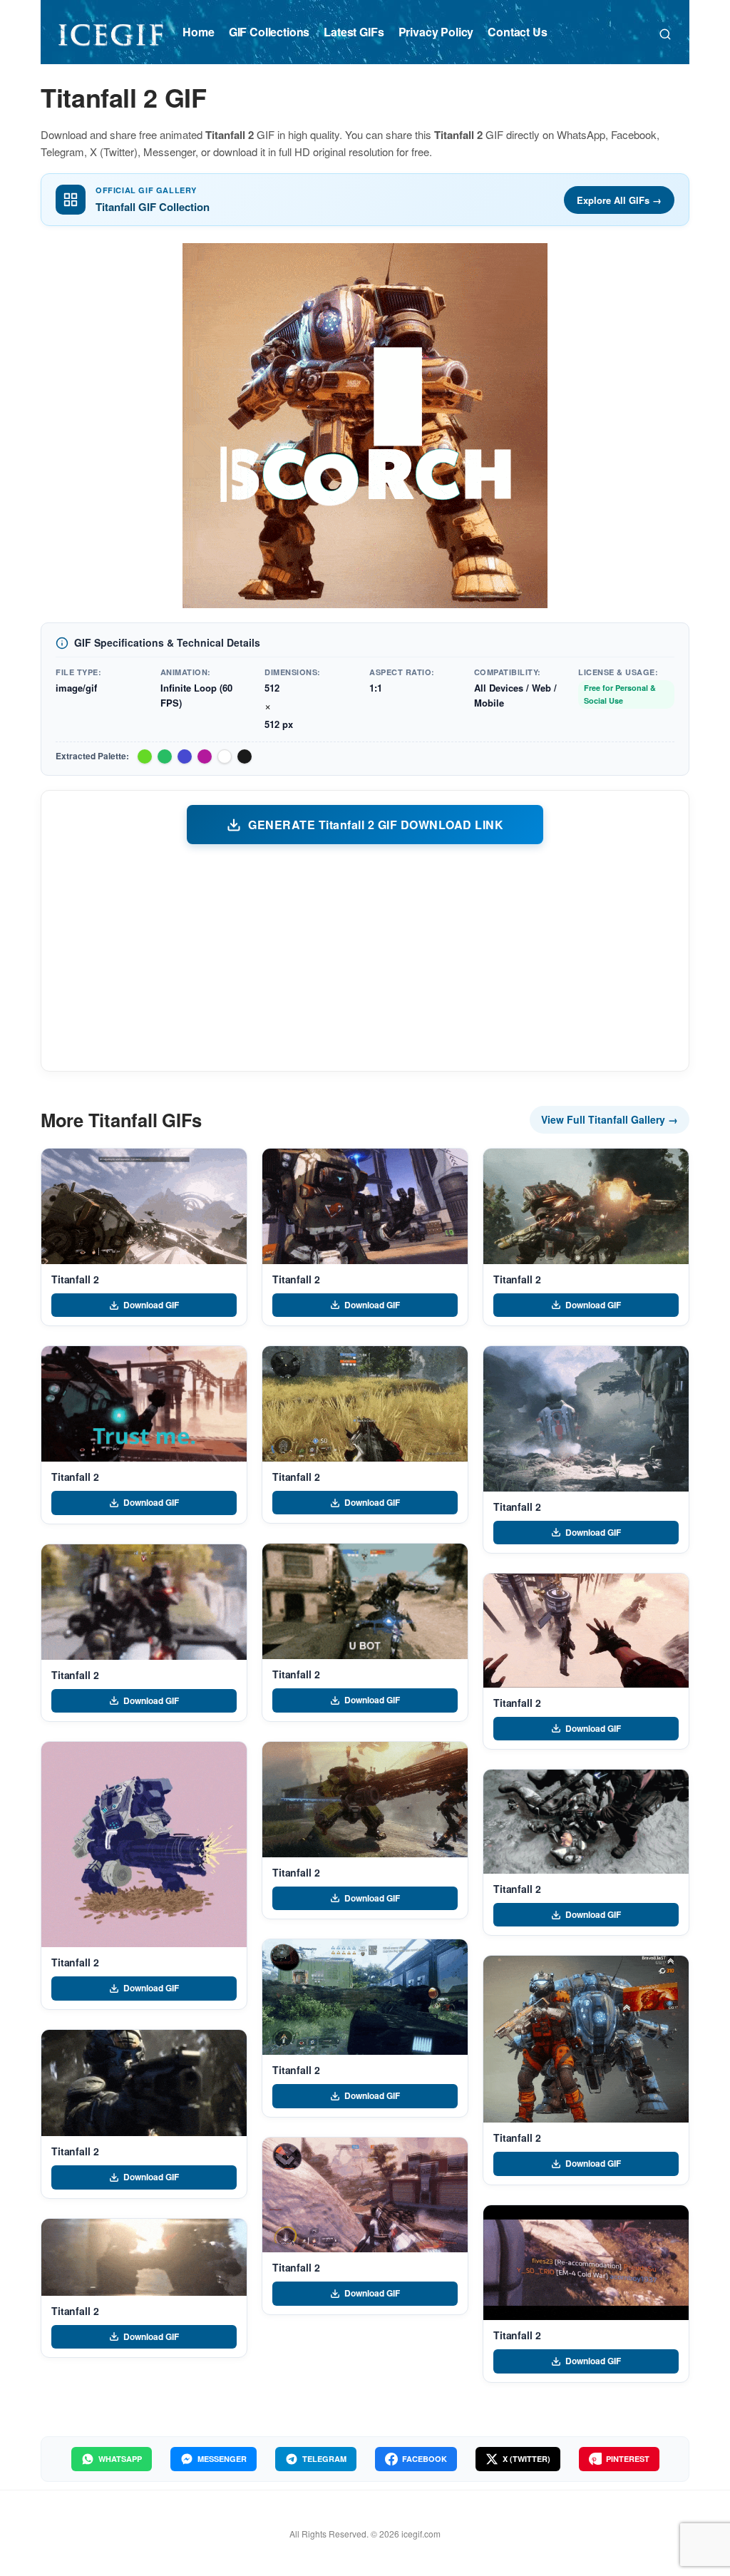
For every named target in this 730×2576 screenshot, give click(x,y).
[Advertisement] (365, 957)
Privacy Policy (436, 32)
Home (198, 32)
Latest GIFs (354, 32)
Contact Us (517, 32)
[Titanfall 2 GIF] (144, 1206)
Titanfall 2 (75, 1279)
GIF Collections (269, 32)
